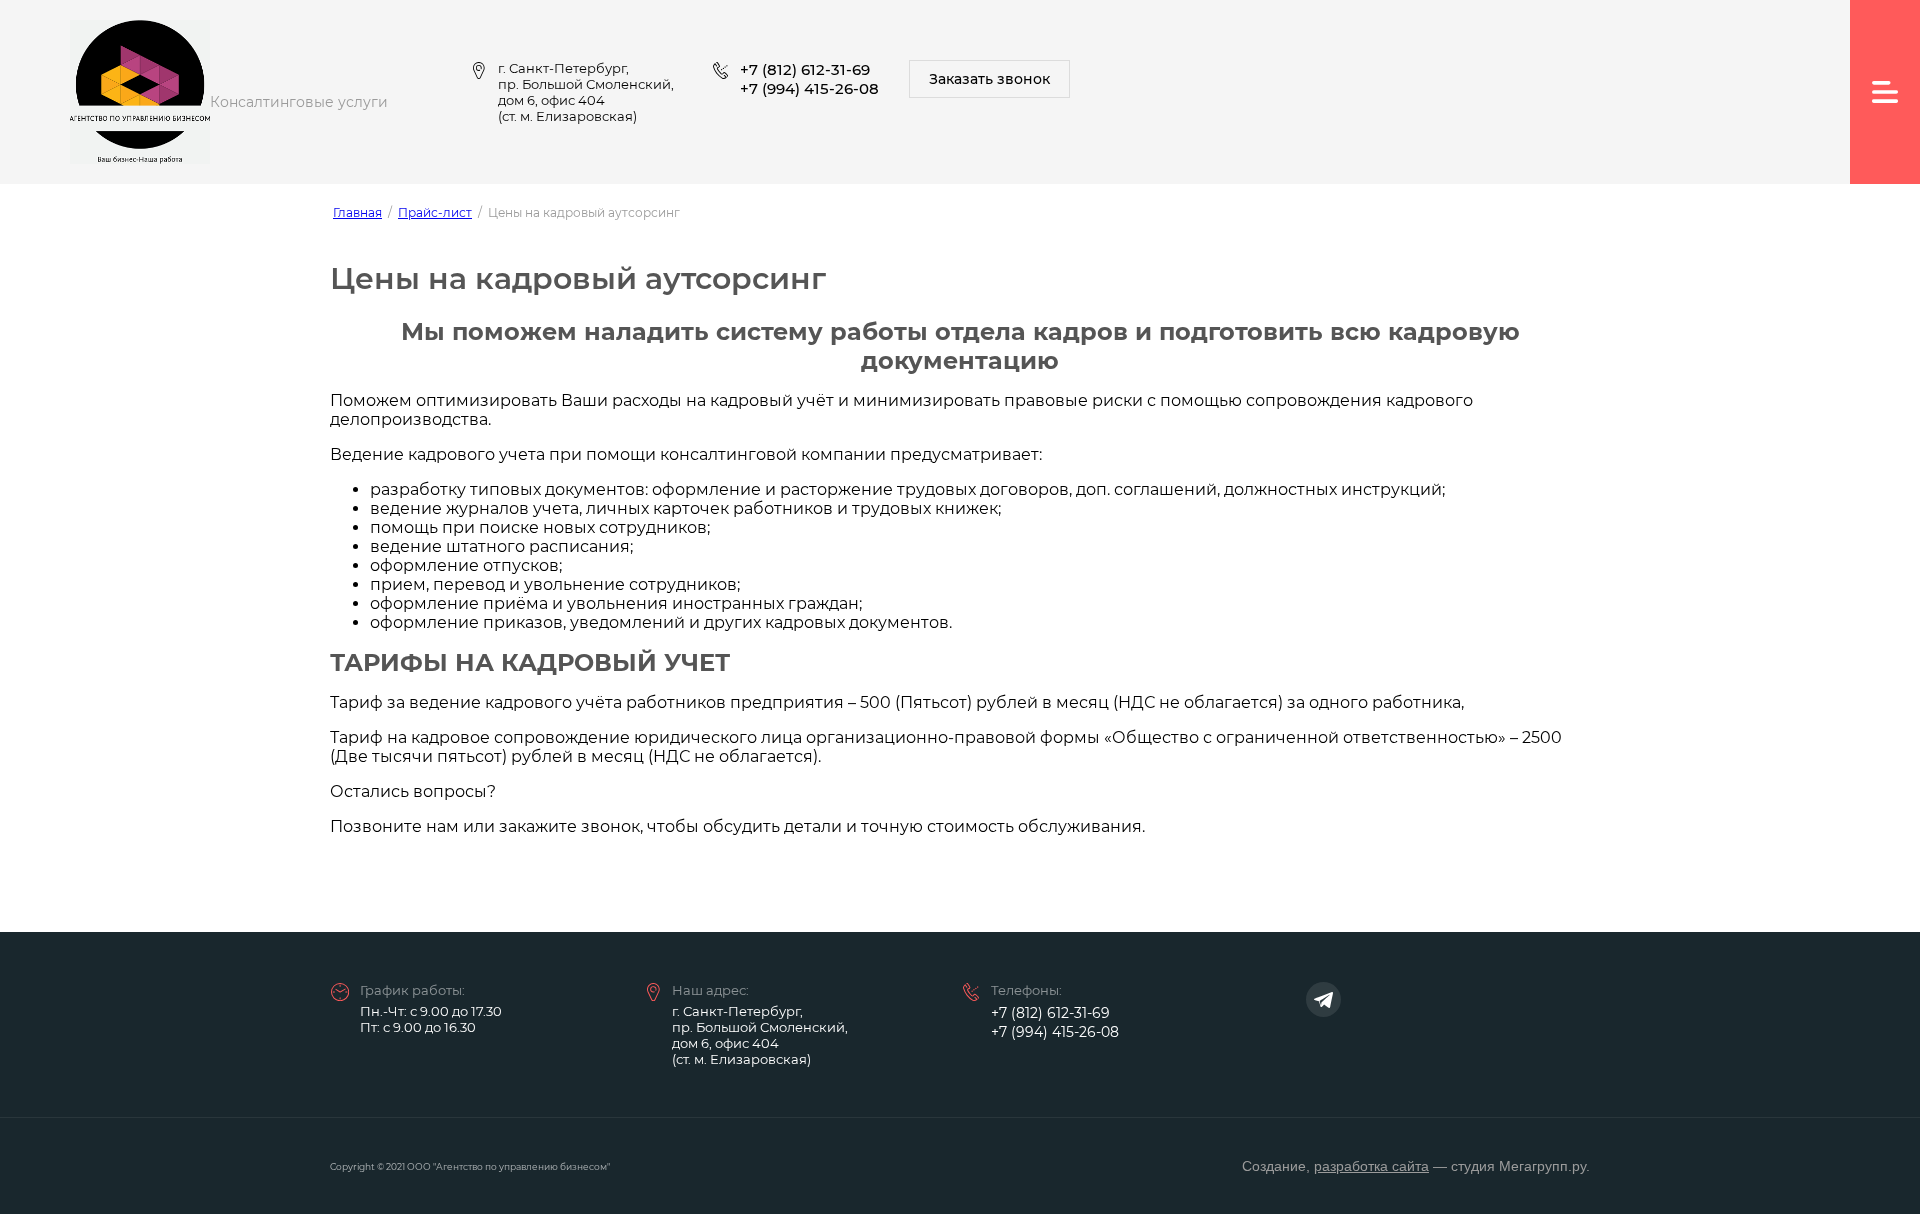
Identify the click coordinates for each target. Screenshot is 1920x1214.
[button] (989, 79)
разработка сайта (1371, 1166)
